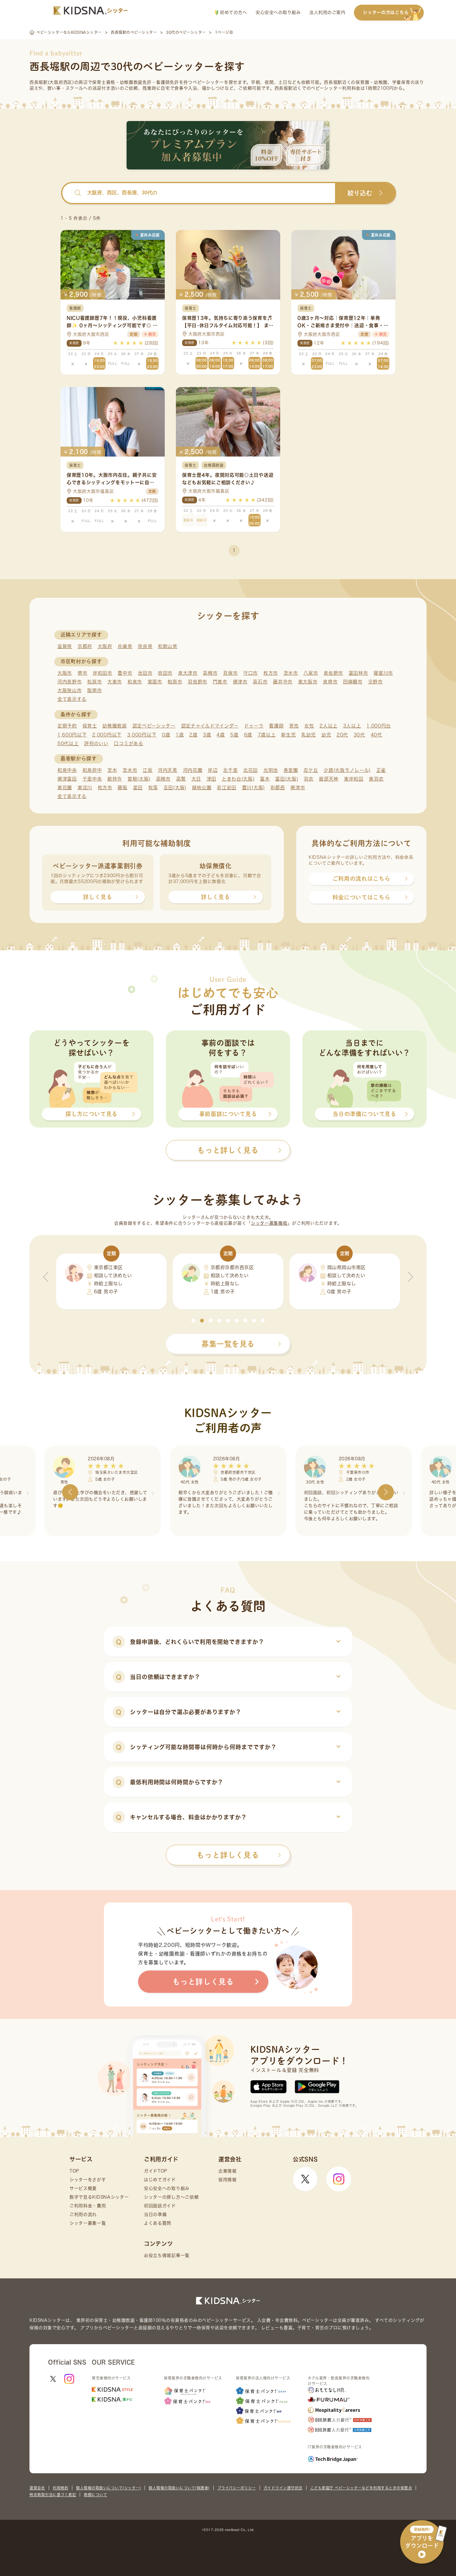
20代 (342, 735)
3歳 (207, 735)
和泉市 (135, 682)
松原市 (94, 682)
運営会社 (37, 2488)
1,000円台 (379, 726)
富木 (265, 779)
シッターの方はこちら (386, 12)
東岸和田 (354, 779)
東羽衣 (376, 779)
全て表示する (72, 699)
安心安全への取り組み (278, 12)
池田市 (145, 673)
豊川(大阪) (253, 788)
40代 (376, 735)
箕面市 (155, 682)
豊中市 (125, 673)
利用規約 (60, 2488)
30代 (359, 735)
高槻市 (210, 673)
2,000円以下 (107, 735)
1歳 (180, 735)
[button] (193, 1321)
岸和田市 (103, 673)
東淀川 (85, 788)
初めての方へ (233, 12)
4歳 (221, 735)
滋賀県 (65, 646)
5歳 (234, 735)
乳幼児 (308, 735)
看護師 (276, 726)
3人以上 (352, 726)
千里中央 (92, 779)
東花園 (65, 788)
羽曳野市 (197, 682)
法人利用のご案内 (327, 12)
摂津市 (240, 682)
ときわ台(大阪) (238, 779)
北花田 (250, 770)
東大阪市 (308, 682)
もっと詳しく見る (228, 1855)
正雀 (381, 770)
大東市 (115, 682)
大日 (196, 779)
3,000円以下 (142, 735)
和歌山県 (168, 646)
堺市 (82, 673)
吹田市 (165, 673)
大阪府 (105, 646)
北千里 (230, 770)
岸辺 (213, 770)
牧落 (153, 788)
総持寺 (115, 779)
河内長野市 (70, 682)
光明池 (271, 770)
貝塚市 (230, 673)
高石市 (260, 682)
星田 (138, 788)
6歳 (248, 735)
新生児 (288, 735)
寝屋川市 (383, 673)
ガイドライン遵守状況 (283, 2488)
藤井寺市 (283, 682)
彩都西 (278, 788)
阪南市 (94, 690)
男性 (294, 726)
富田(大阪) (287, 779)
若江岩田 (227, 788)
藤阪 (122, 788)
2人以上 (329, 726)
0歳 (166, 735)
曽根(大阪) (139, 779)
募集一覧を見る (228, 1344)
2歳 (193, 735)
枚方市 (271, 673)
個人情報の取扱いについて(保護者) (179, 2488)
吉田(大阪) (175, 788)
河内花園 (193, 770)
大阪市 (65, 673)
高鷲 (181, 779)
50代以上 (68, 743)
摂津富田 (67, 779)
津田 (211, 779)
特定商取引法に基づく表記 (53, 2495)
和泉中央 (67, 770)
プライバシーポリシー (237, 2488)
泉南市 (330, 682)
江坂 (148, 770)
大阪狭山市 (70, 690)
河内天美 (168, 770)
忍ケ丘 (311, 770)
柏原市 (175, 682)
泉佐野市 (333, 673)
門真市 (220, 682)
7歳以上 (267, 735)
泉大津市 (188, 673)
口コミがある (128, 743)
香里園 (291, 770)
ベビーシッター (208, 82)
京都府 (85, 646)
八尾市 (311, 673)
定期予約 (67, 726)
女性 (309, 726)
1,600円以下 (72, 735)
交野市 (376, 682)
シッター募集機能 (269, 1223)
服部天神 (329, 779)
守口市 (250, 673)
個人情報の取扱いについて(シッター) (108, 2488)
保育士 (90, 726)
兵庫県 (125, 646)
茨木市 (291, 673)
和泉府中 (92, 770)
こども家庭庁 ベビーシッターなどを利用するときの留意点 (361, 2488)
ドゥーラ (254, 726)
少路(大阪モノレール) (347, 770)
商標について (95, 2495)
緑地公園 (202, 788)
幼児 (326, 735)
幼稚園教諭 (115, 726)
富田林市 (358, 673)
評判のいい (96, 743)
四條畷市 (353, 682)
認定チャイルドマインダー (210, 726)
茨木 (112, 770)
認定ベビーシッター (154, 726)
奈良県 (145, 646)
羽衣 (308, 779)
